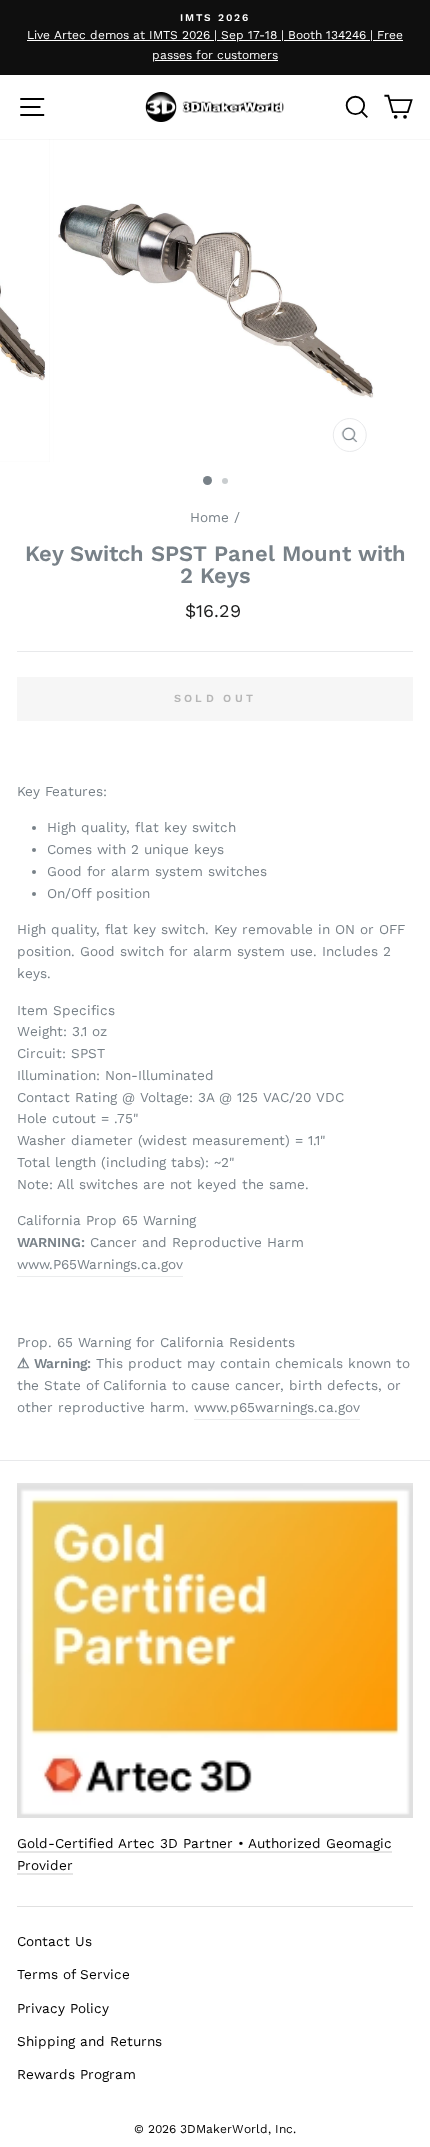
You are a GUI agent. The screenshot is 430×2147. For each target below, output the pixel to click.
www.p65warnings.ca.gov (277, 1407)
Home (209, 517)
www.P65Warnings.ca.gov (100, 1264)
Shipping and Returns (89, 2041)
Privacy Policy (63, 2008)
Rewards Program (76, 2074)
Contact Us (54, 1941)
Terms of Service (73, 1974)
